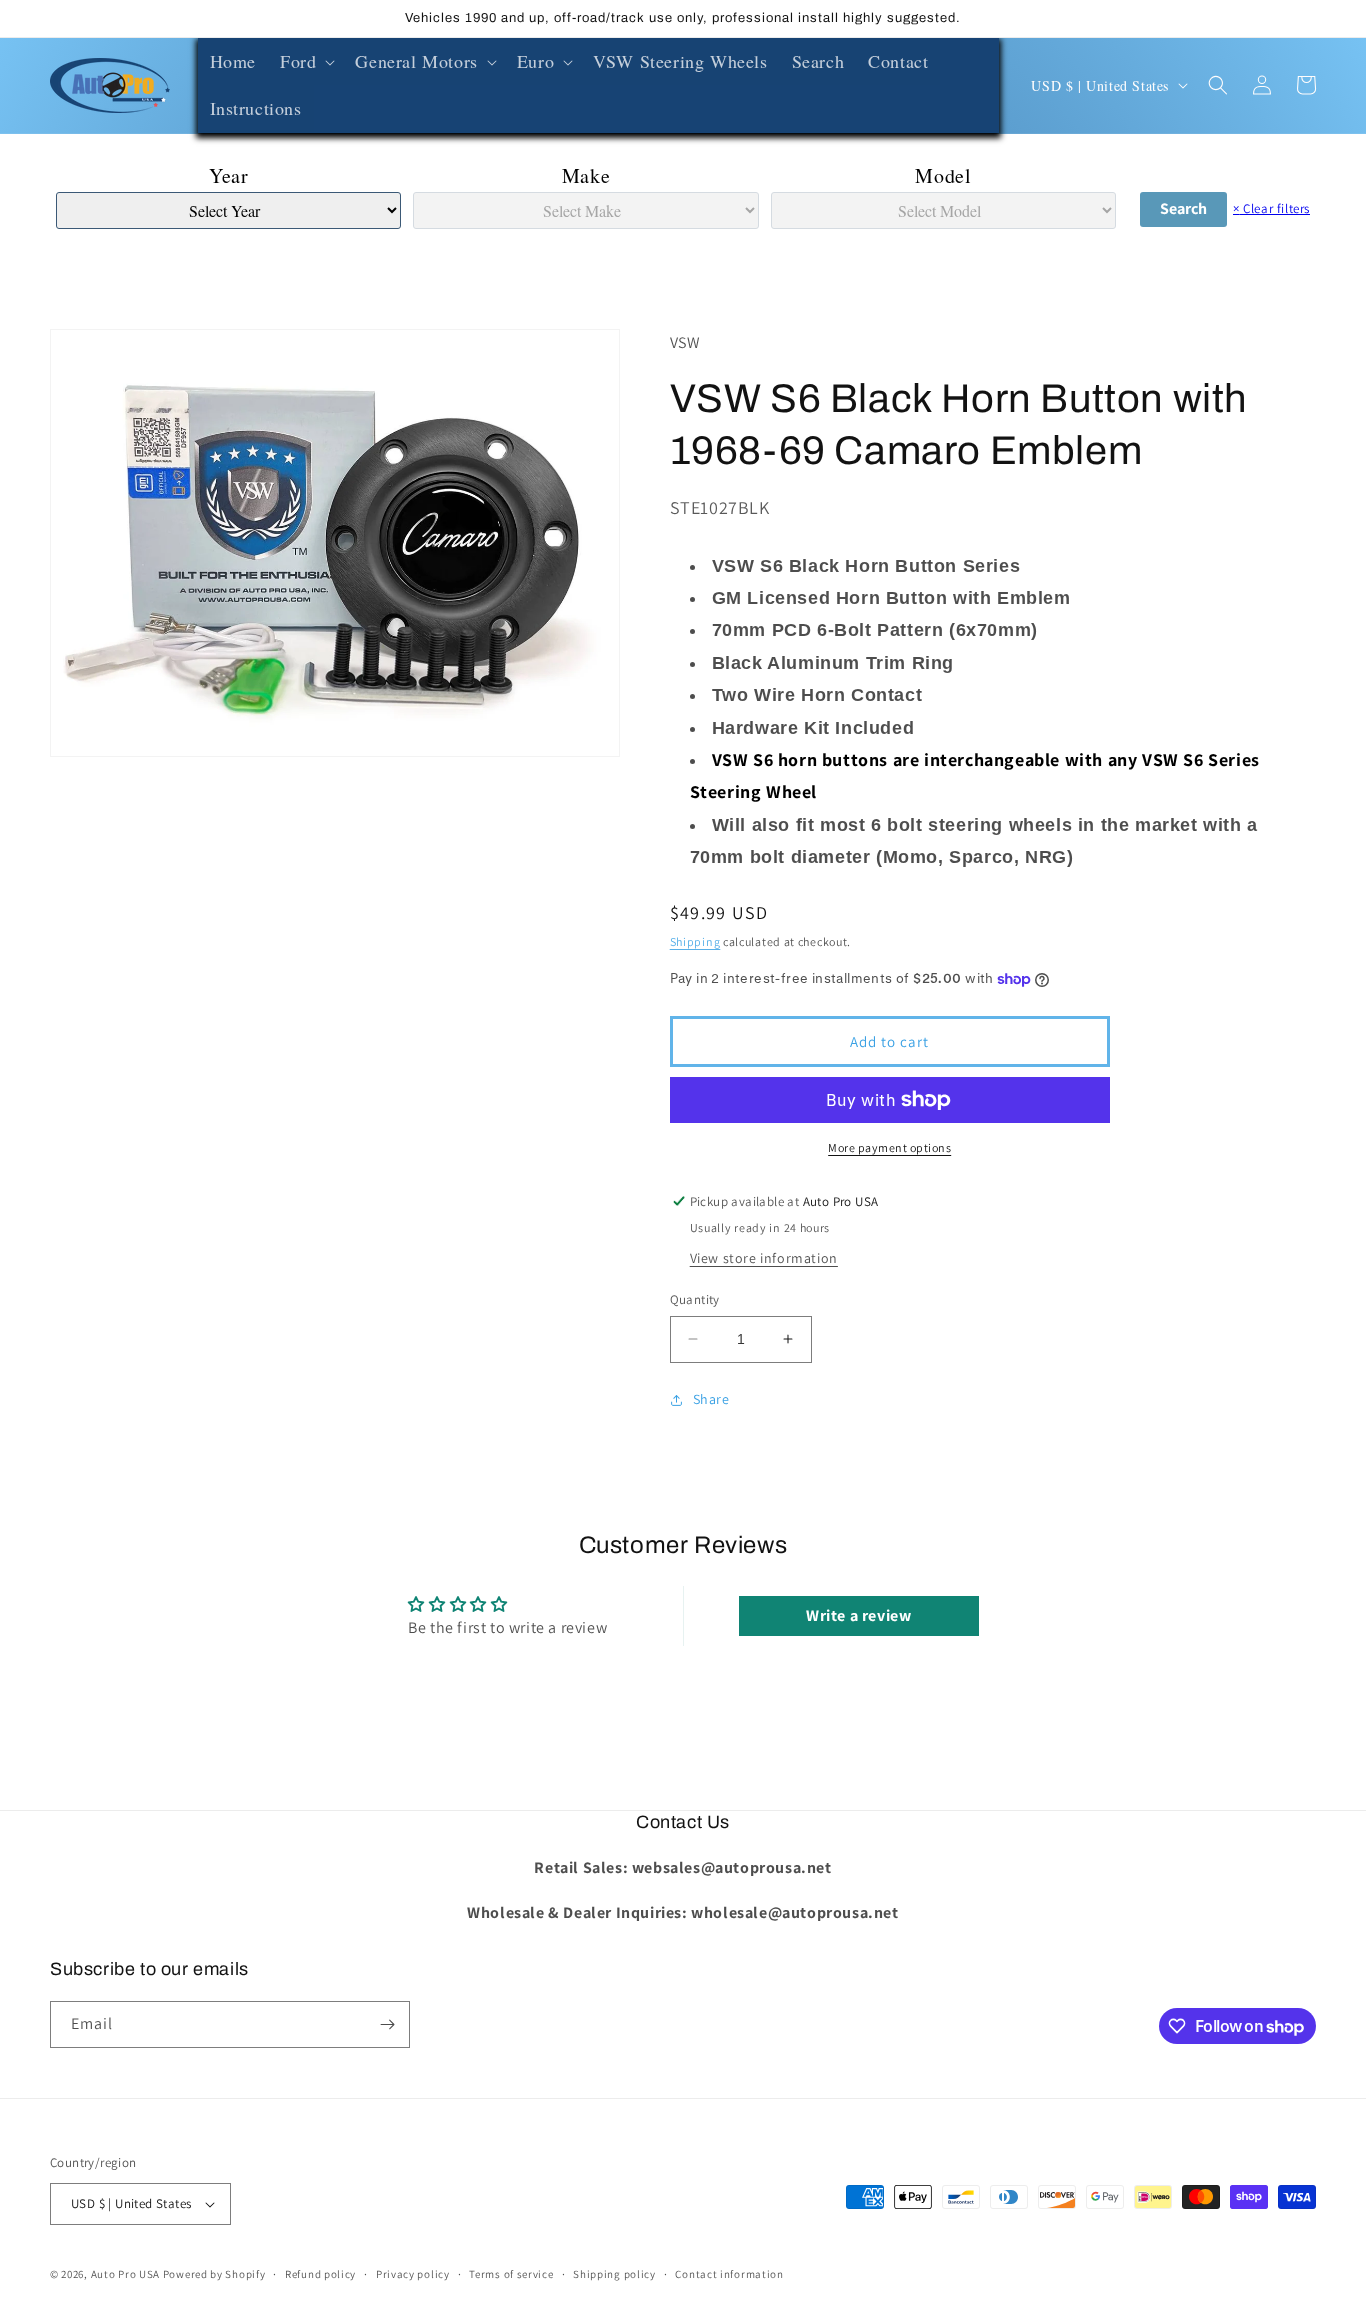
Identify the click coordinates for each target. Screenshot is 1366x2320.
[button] (305, 61)
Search (1183, 208)
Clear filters (1271, 208)
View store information (764, 1258)
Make (586, 175)
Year (228, 175)
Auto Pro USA (125, 2274)
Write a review (858, 1615)
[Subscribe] (387, 2024)
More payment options (889, 1147)
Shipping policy (614, 2274)
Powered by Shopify (214, 2274)
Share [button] (711, 1399)
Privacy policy (413, 2274)
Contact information (729, 2274)
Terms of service (511, 2274)
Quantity (695, 1299)
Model (943, 175)
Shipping (695, 941)
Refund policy (320, 2274)
